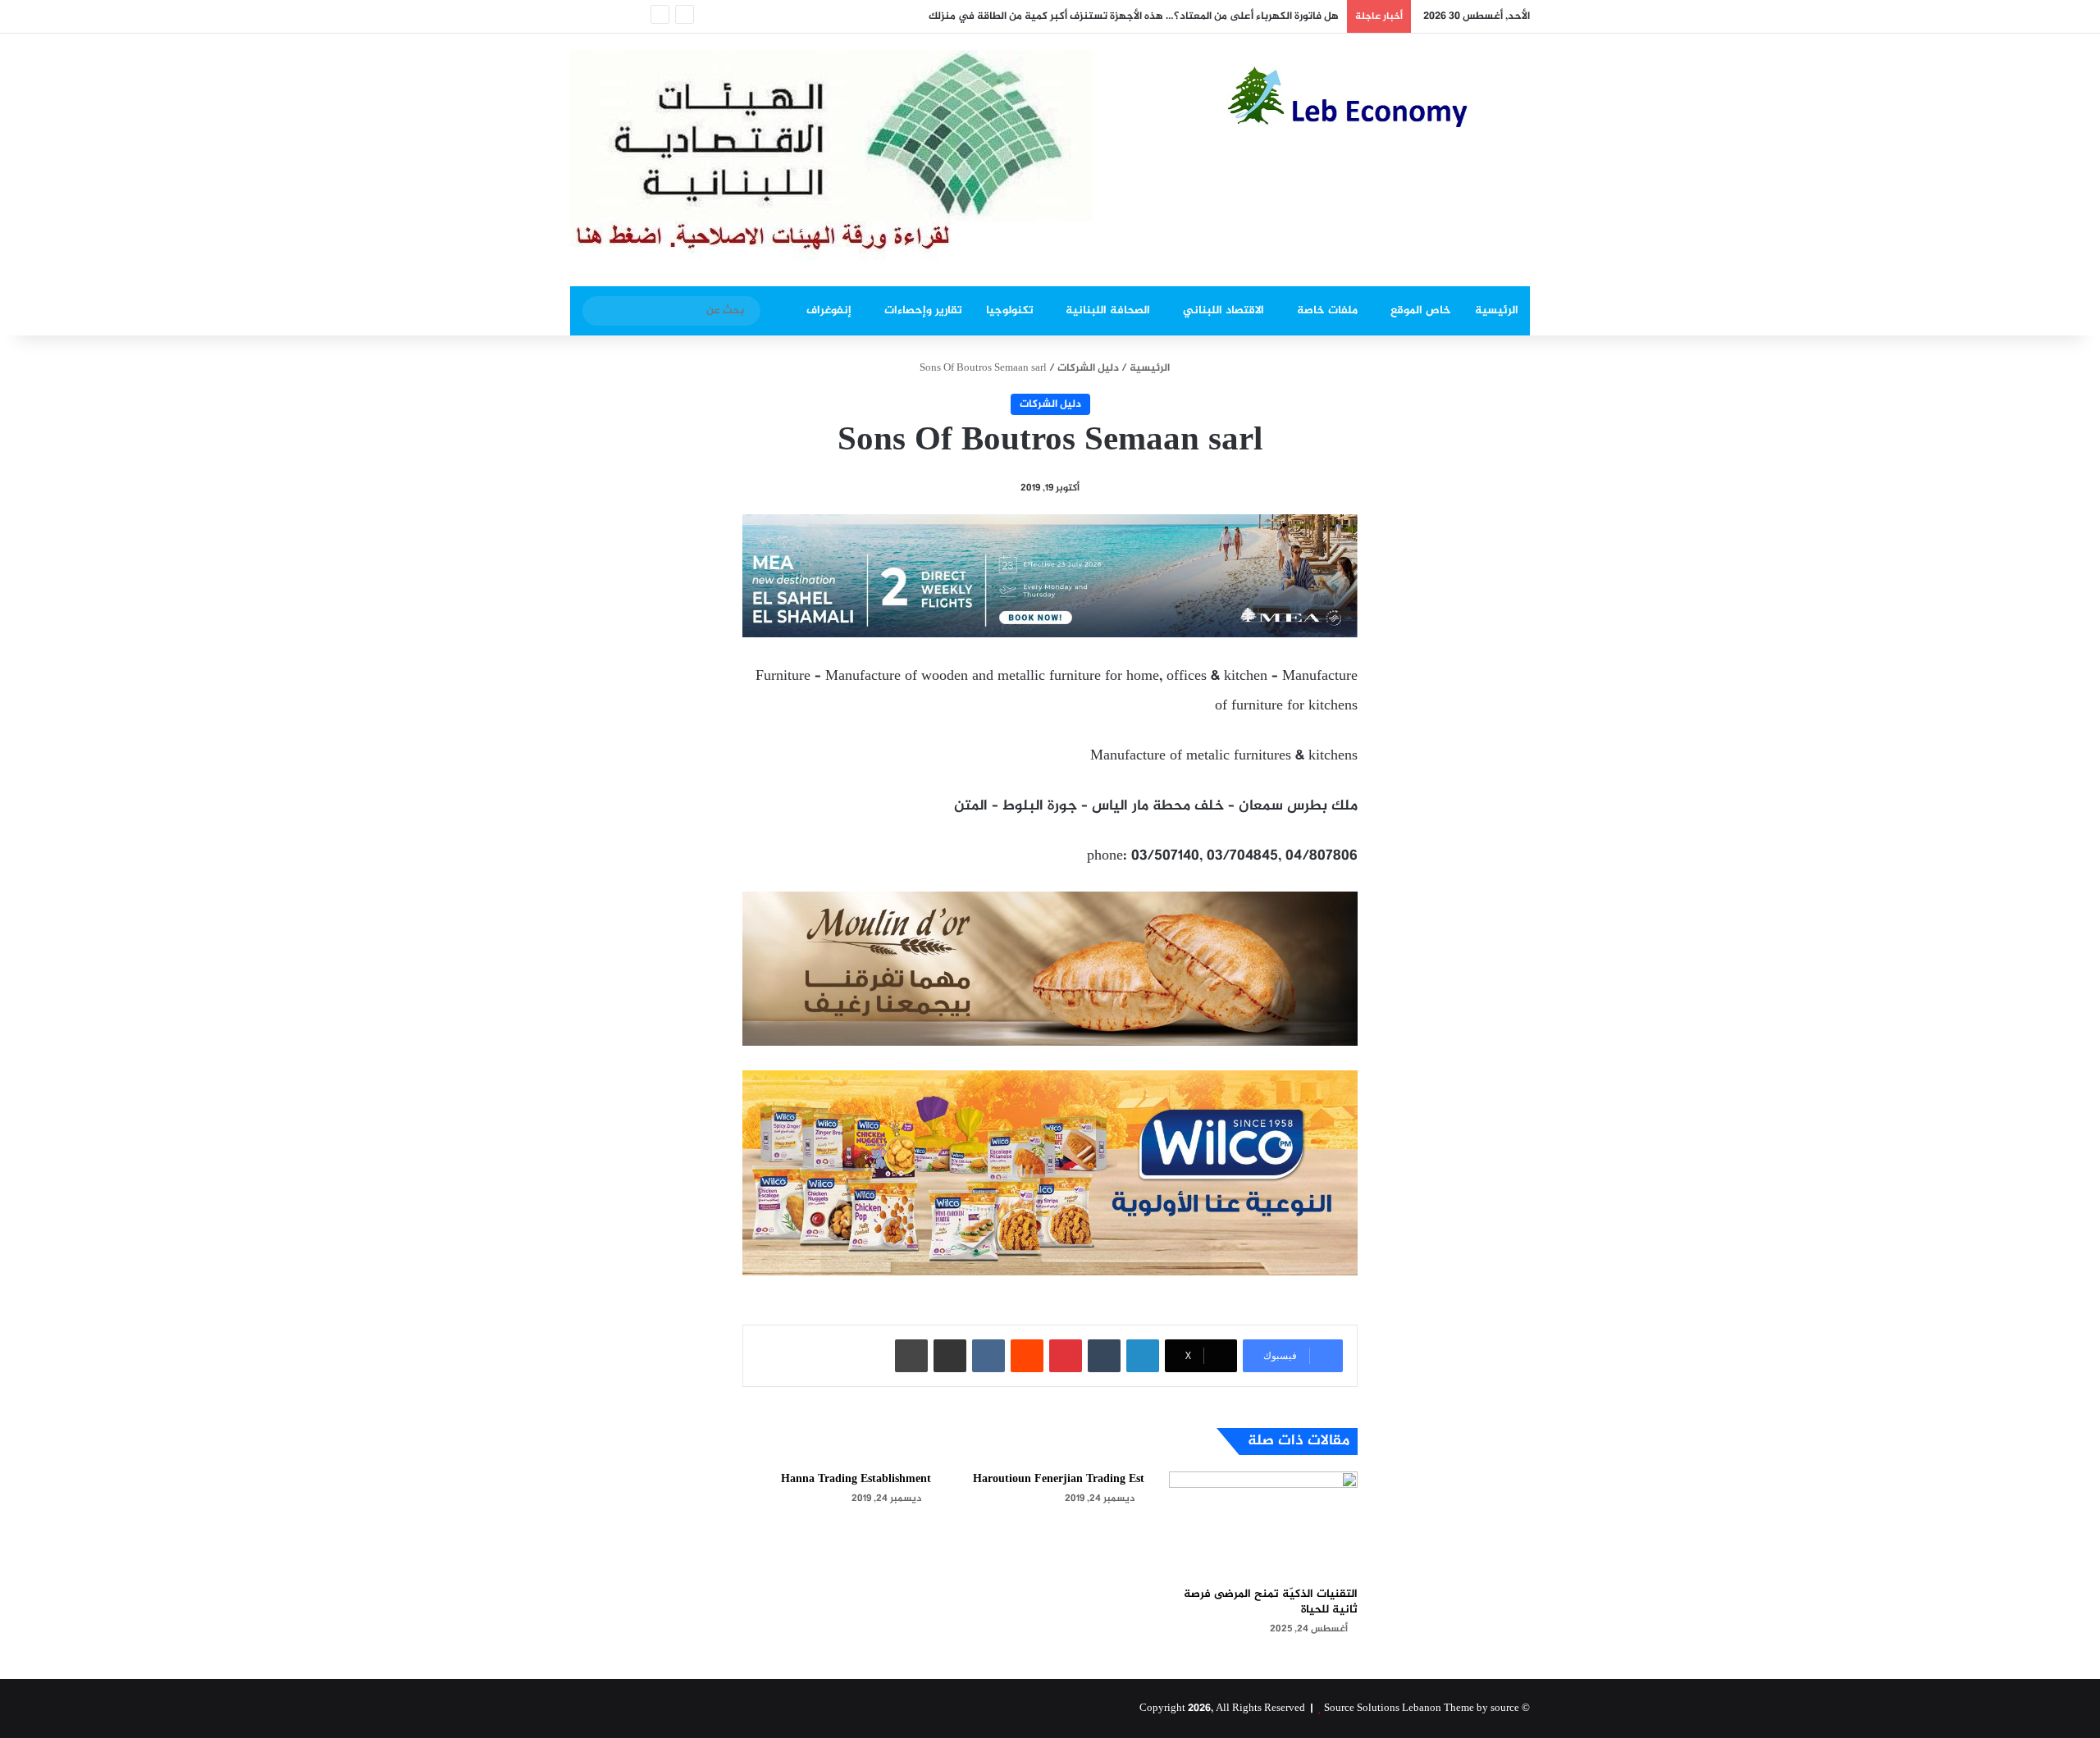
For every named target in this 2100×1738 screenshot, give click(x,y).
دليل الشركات (1088, 368)
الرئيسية (1497, 310)
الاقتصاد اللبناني (1223, 310)
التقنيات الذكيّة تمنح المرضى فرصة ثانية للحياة (1271, 1602)
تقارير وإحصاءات (923, 310)
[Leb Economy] (1378, 97)
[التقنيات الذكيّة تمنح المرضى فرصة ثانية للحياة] (1263, 1525)
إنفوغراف (829, 310)
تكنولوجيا (1010, 310)
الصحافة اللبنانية (1108, 310)
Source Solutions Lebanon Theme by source (1422, 1708)
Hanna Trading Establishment (856, 1479)
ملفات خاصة (1327, 310)
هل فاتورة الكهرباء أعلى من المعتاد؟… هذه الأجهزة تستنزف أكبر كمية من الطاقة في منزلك (1134, 16)
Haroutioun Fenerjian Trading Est (1059, 1479)
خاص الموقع (1421, 310)
